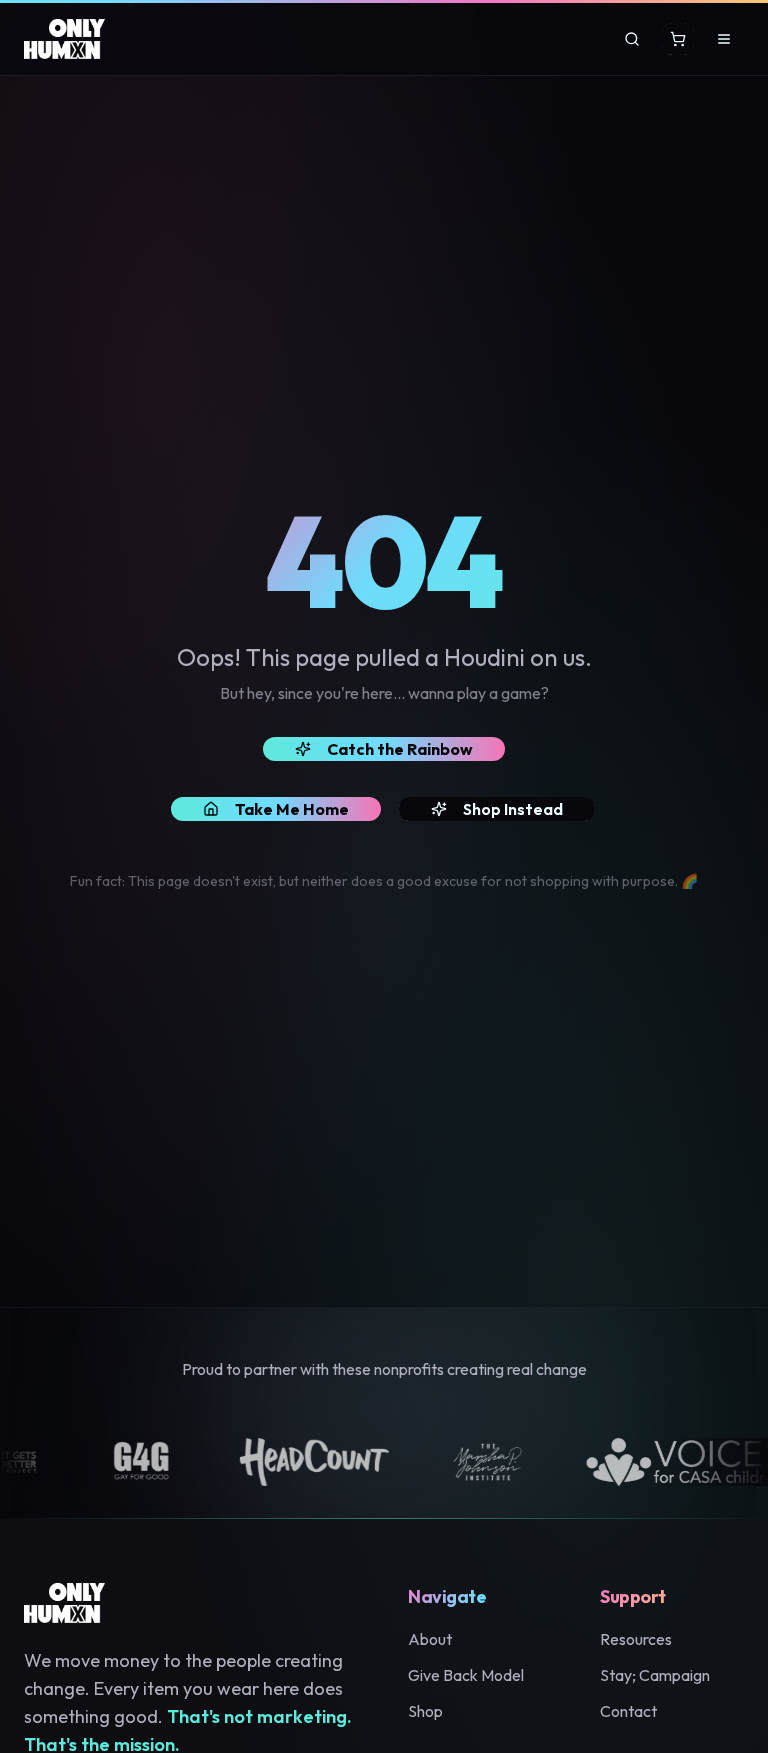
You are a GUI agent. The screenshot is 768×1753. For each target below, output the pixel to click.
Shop (425, 1711)
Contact (628, 1711)
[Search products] (632, 39)
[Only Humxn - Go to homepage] (64, 39)
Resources (636, 1639)
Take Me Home (292, 809)
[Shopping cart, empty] (678, 39)
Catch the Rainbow (400, 749)
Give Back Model (466, 1675)
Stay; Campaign (655, 1675)
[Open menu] (724, 39)
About (430, 1639)
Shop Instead (513, 809)
